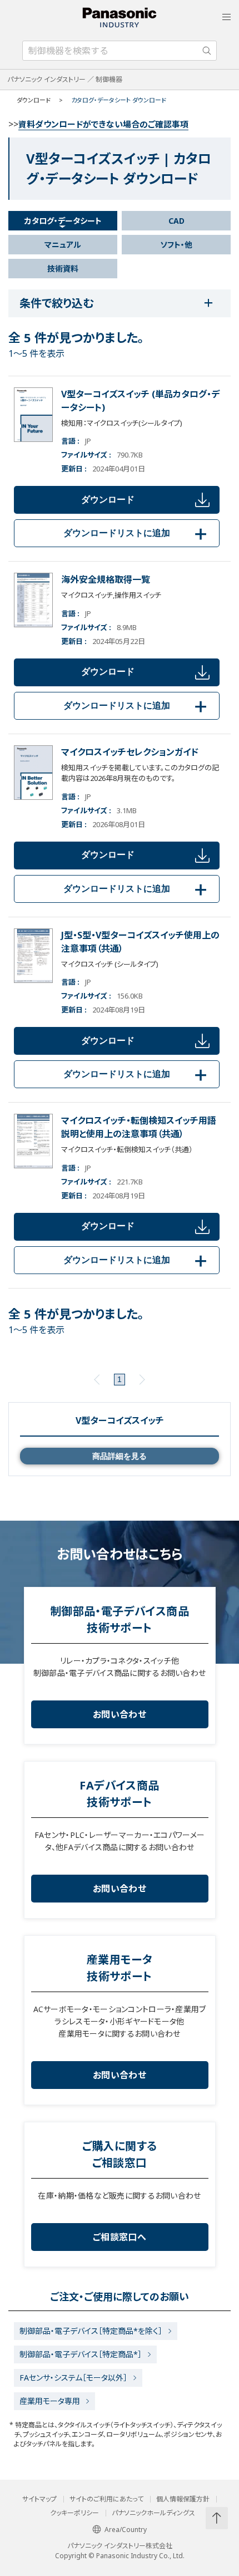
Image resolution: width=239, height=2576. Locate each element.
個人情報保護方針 (183, 2499)
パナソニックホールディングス (153, 2513)
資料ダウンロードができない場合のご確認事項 (103, 124)
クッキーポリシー (74, 2513)
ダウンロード (108, 500)
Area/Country (126, 2530)
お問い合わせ (120, 1714)
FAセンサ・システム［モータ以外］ (73, 2378)
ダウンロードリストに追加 (137, 533)
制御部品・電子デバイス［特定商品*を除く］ (91, 2331)
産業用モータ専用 (50, 2401)
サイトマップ (39, 2499)
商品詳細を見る (120, 1456)
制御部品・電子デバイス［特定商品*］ (81, 2354)
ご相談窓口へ (120, 2237)
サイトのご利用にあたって (106, 2499)
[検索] (207, 51)
